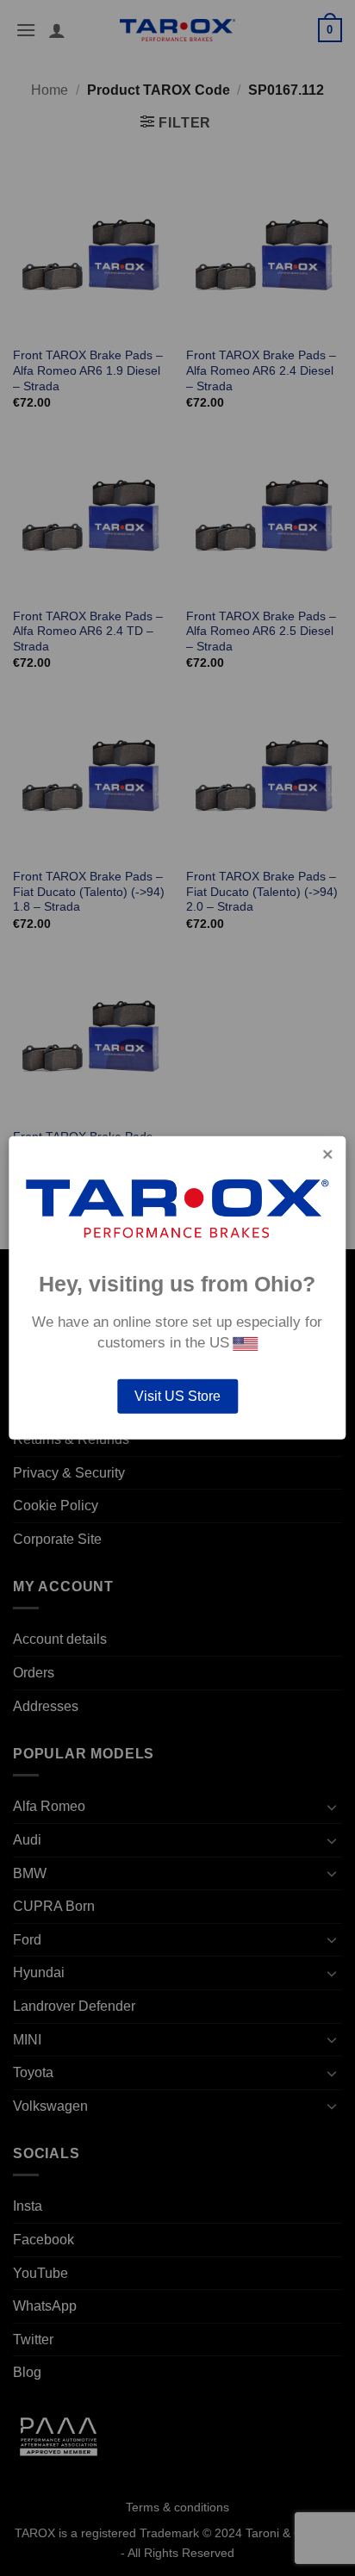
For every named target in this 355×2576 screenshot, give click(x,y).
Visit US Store (177, 1396)
